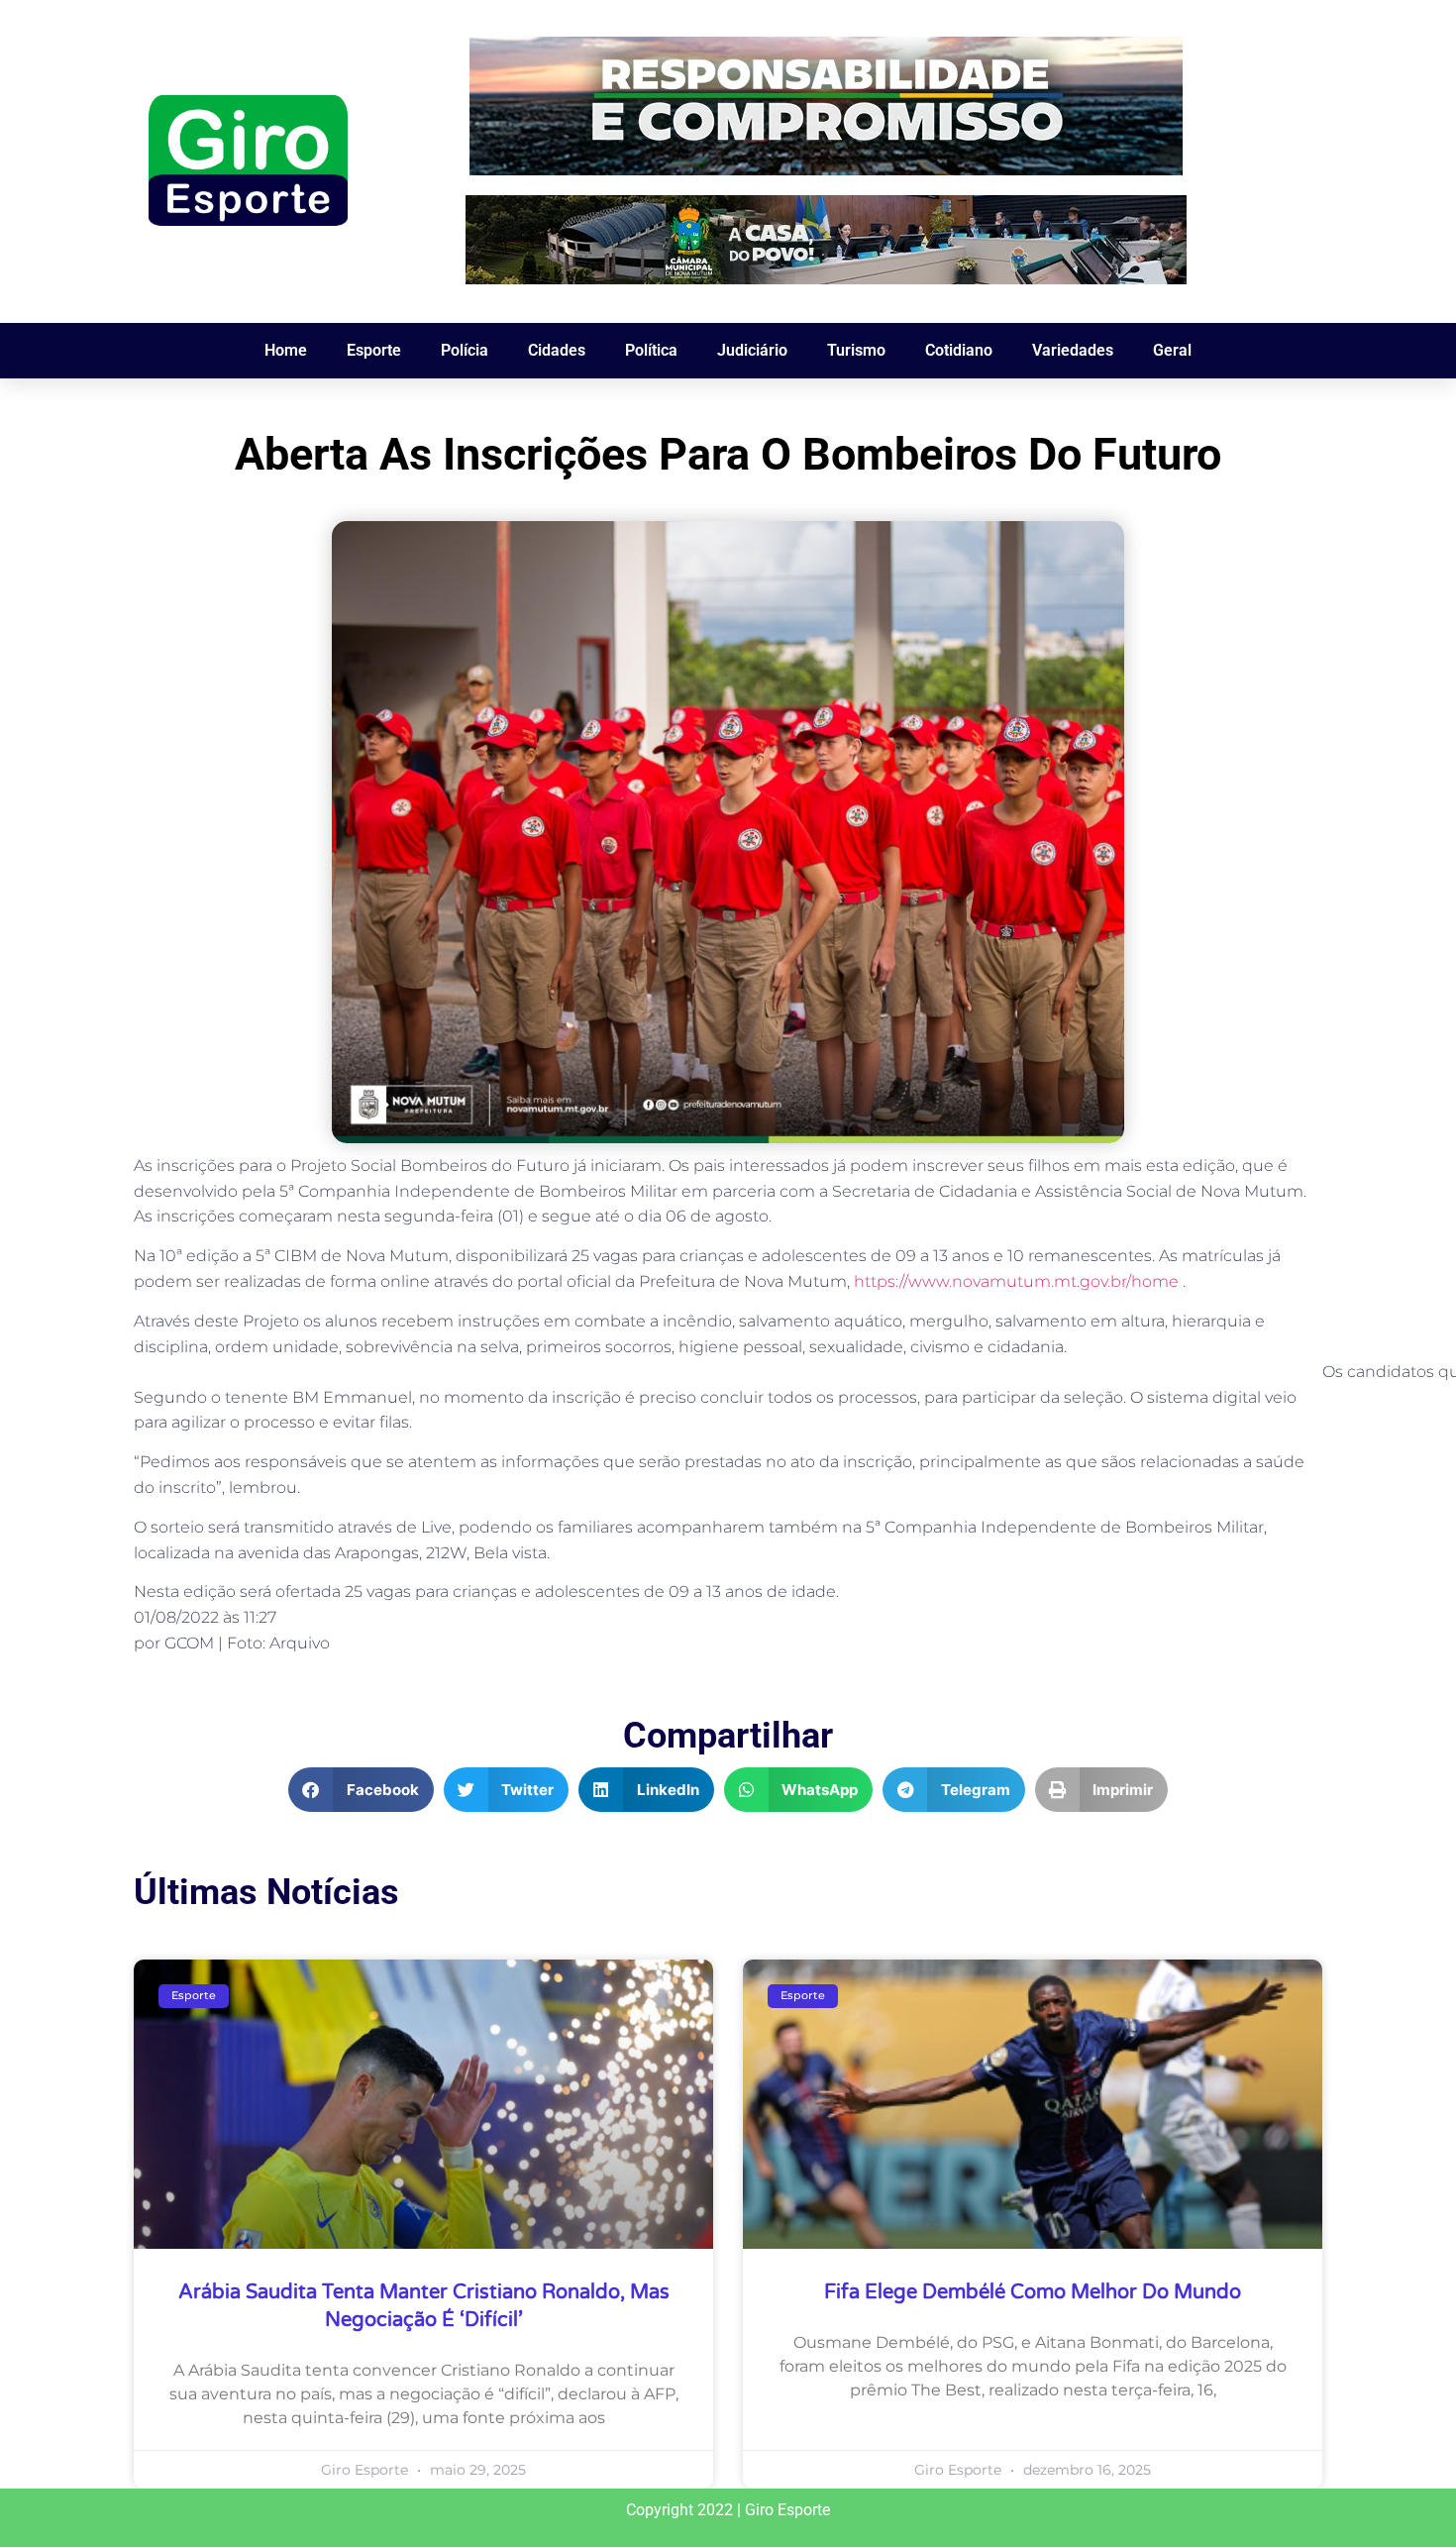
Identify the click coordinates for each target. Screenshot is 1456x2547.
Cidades (557, 350)
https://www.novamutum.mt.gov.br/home (1016, 1281)
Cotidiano (959, 350)
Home (286, 350)
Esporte (374, 350)
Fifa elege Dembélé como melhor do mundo (1033, 2292)
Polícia (465, 350)
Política (651, 350)
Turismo (856, 350)
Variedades (1073, 350)
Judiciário (752, 350)
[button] (361, 1790)
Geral (1172, 350)
